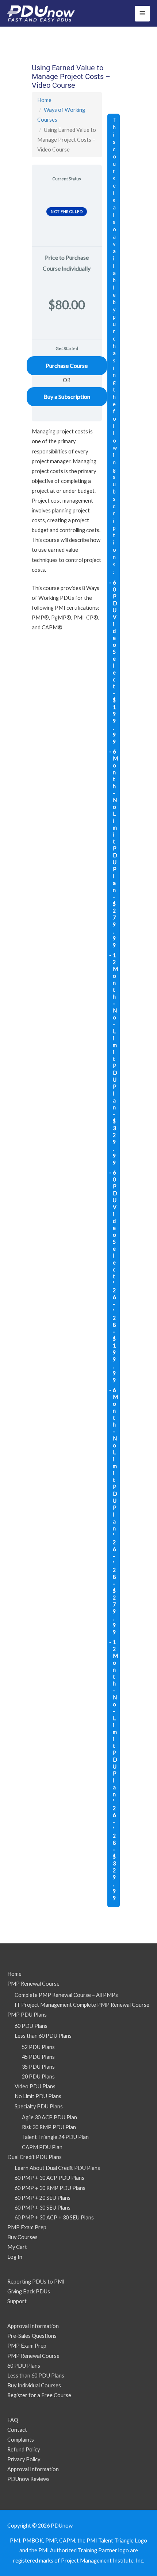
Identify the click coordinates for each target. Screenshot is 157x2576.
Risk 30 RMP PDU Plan (49, 2127)
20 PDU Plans (38, 2076)
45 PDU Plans (38, 2057)
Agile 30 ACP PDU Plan (49, 2117)
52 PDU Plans (38, 2047)
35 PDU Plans (38, 2067)
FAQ (13, 2420)
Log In (15, 2257)
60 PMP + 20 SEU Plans (43, 2198)
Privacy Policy (24, 2459)
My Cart (17, 2247)
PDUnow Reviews (28, 2479)
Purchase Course (67, 365)
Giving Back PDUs (29, 2291)
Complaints (21, 2440)
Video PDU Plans (35, 2086)
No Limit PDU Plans (38, 2096)
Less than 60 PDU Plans (43, 2036)
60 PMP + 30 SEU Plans (43, 2208)
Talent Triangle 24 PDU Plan (55, 2137)
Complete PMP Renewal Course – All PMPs (66, 1995)
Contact (17, 2430)
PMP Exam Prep (27, 2227)
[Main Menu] (142, 14)
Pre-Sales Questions (32, 2336)
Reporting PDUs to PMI (36, 2282)
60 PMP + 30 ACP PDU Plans (49, 2178)
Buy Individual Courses (34, 2385)
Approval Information (33, 2326)
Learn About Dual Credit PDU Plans (57, 2168)
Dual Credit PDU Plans (35, 2157)
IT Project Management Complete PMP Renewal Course (82, 2005)
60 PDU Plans (31, 2026)
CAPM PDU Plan (42, 2147)
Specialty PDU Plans (39, 2106)
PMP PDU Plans (27, 2015)
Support (17, 2301)
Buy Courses (22, 2237)
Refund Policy (24, 2449)
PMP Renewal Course (33, 1984)
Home (44, 100)
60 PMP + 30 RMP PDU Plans (50, 2188)
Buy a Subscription (67, 396)
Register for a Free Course (39, 2395)
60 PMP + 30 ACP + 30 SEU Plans (54, 2217)
